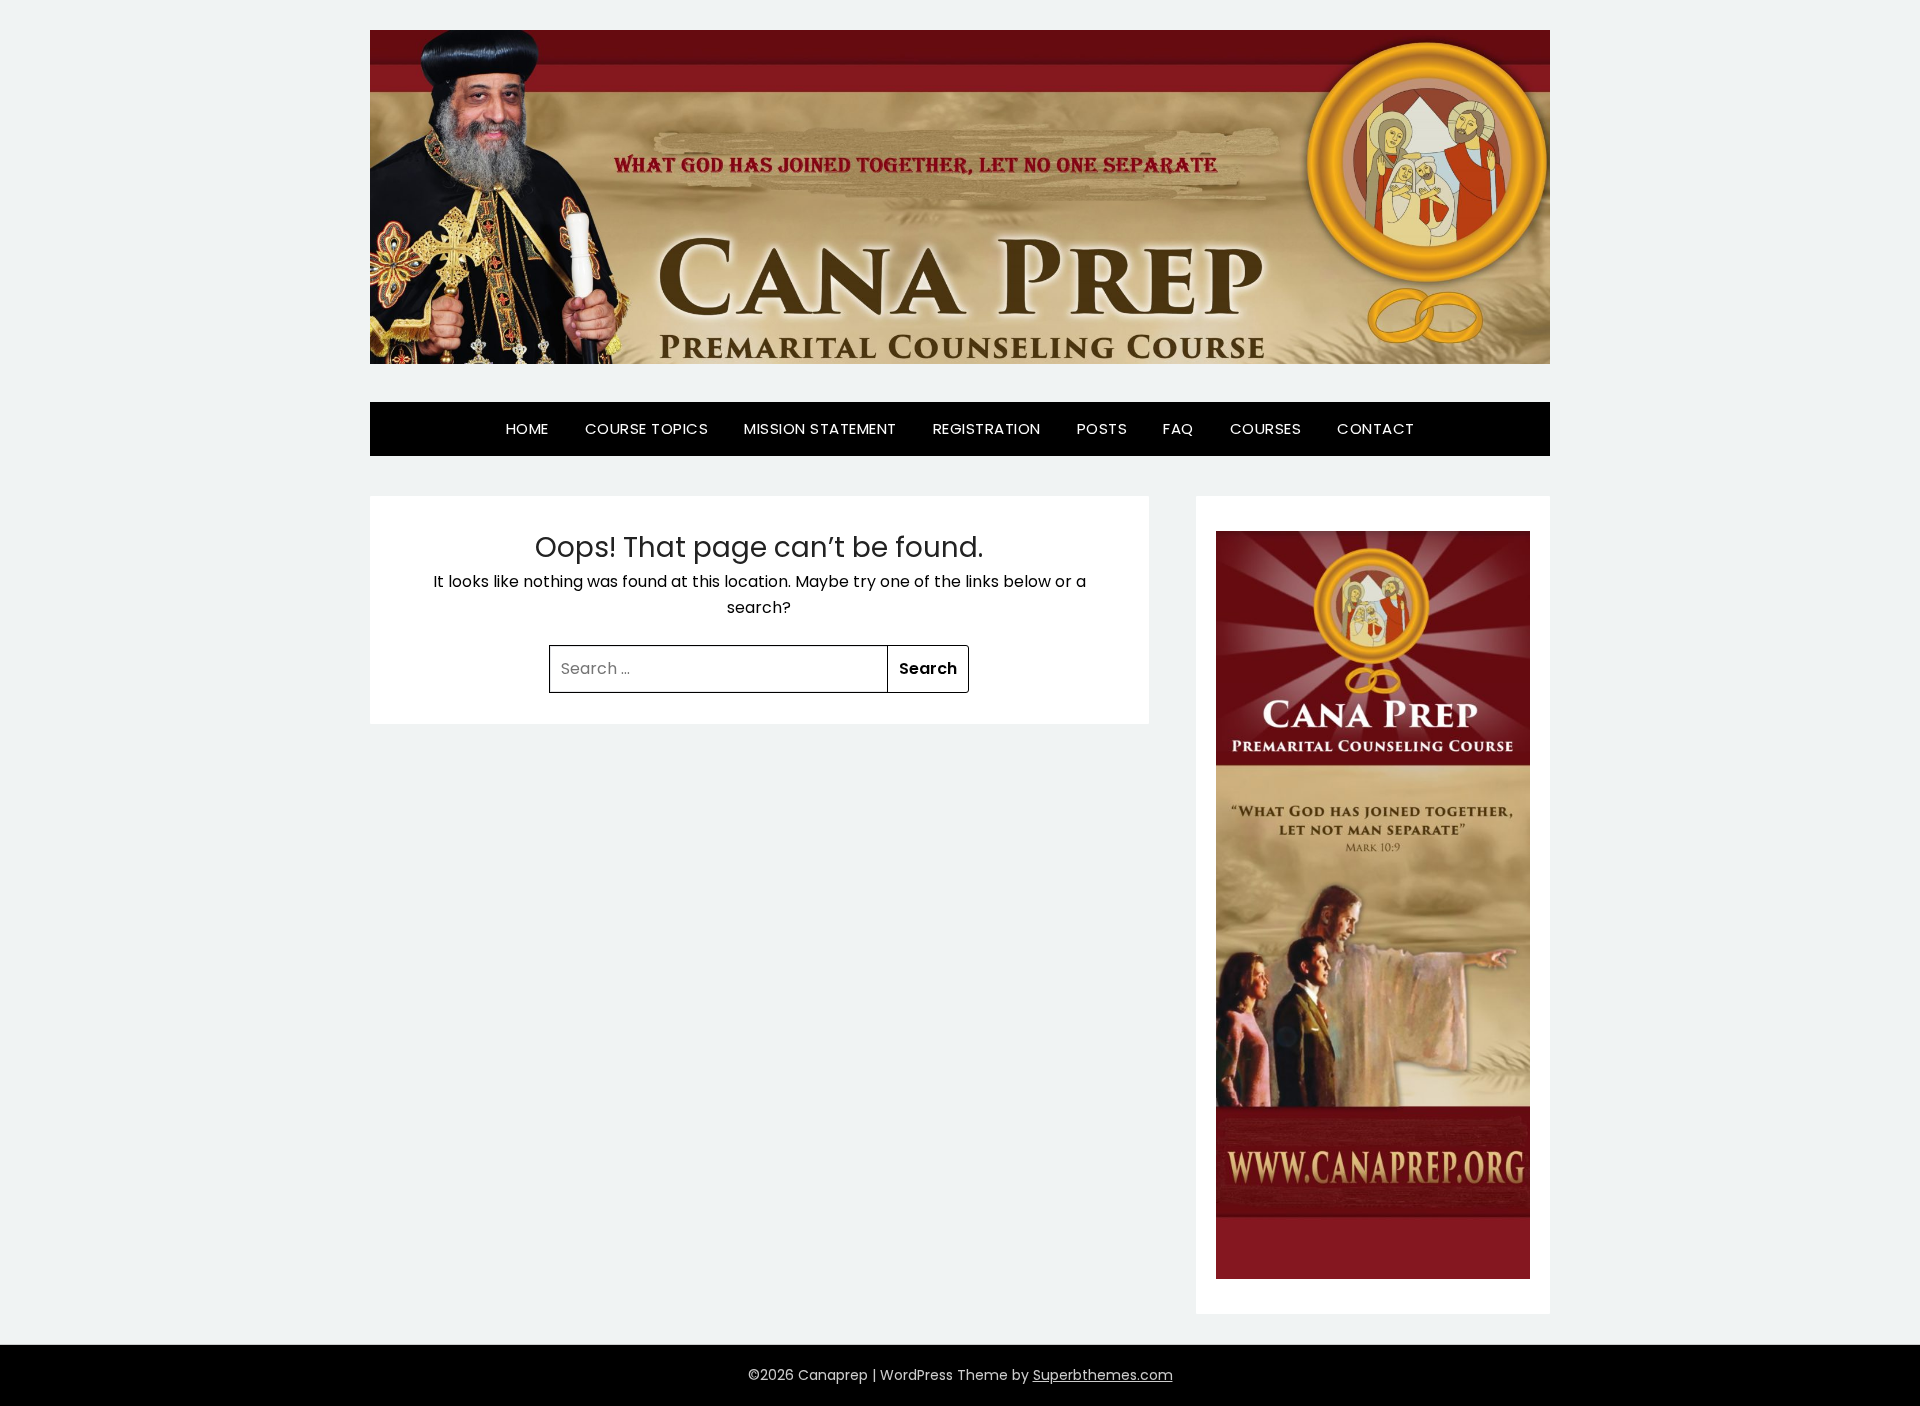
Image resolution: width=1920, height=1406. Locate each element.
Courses (1266, 428)
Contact (1376, 428)
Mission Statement (820, 428)
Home (527, 428)
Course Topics (647, 428)
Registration (987, 428)
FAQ (1178, 428)
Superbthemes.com (1103, 1375)
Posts (1102, 428)
